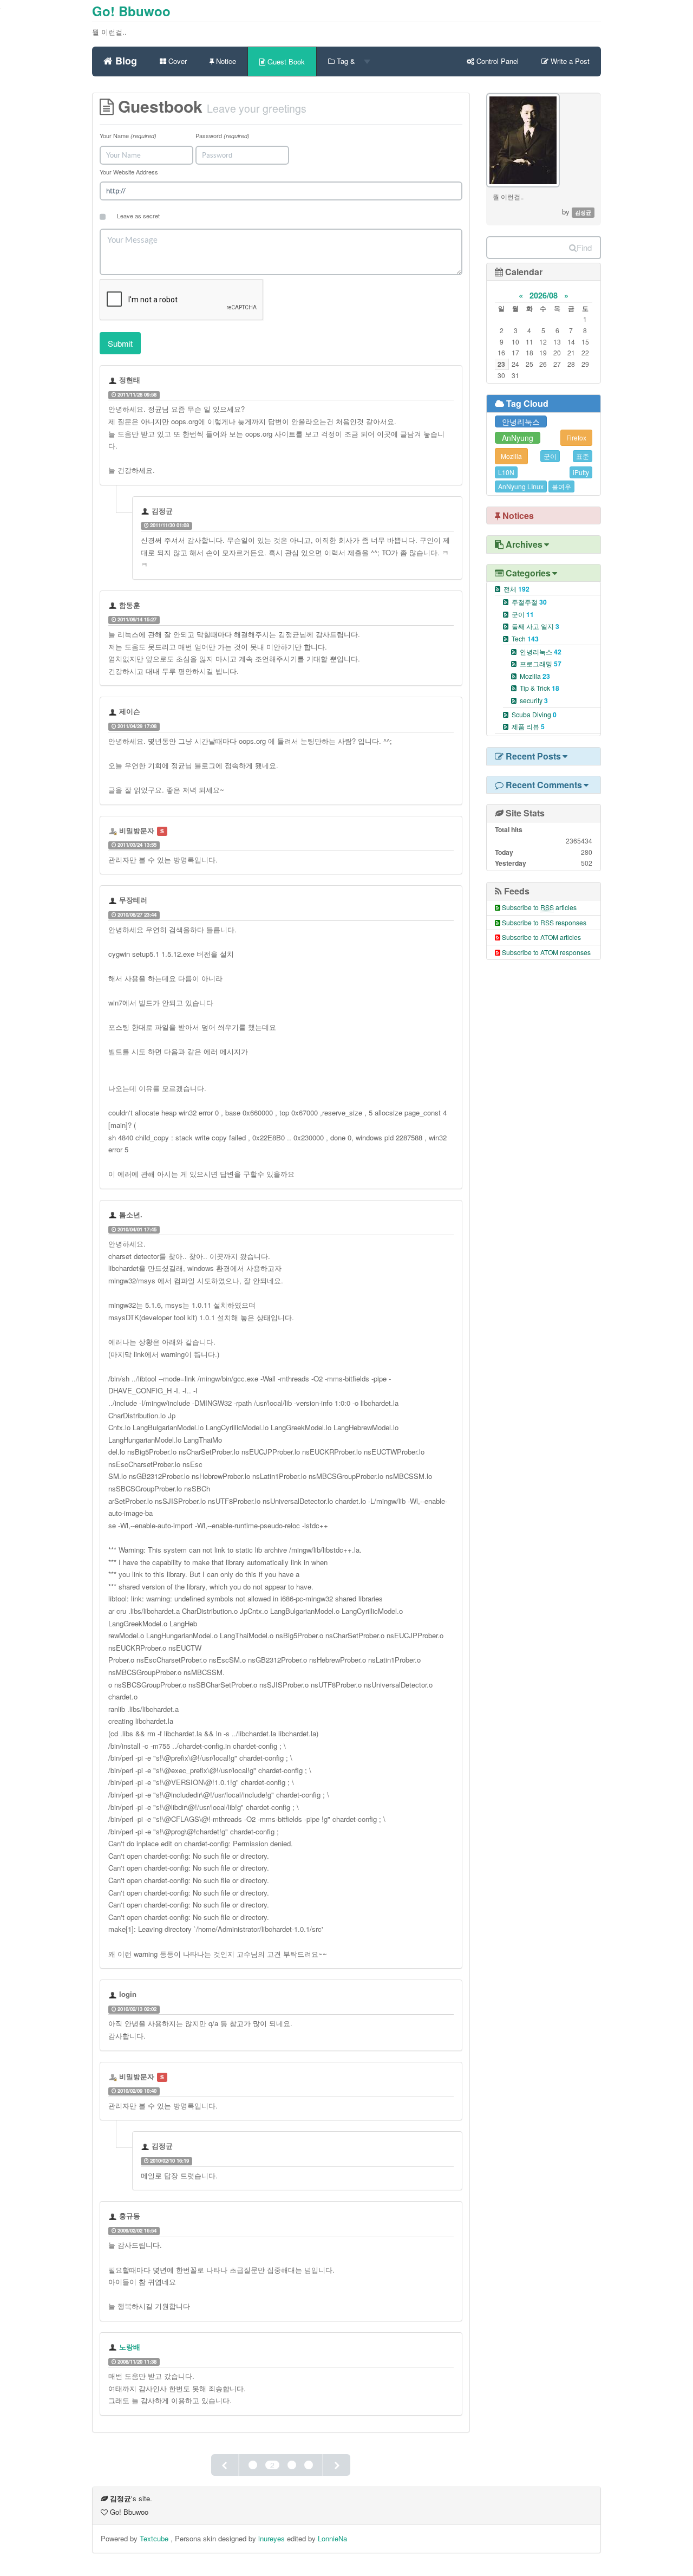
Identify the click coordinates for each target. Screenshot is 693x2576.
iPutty (581, 472)
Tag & (346, 61)
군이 (550, 456)
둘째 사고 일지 (535, 626)
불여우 (561, 486)
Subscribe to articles (539, 907)
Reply (250, 394)
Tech (525, 638)
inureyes (272, 2538)
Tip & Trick (540, 688)
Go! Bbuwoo (131, 11)
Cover (176, 61)
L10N (506, 472)
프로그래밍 (541, 663)
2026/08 (544, 295)
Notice (225, 61)
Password (223, 135)
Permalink (184, 394)
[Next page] (336, 2465)
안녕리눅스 (521, 421)
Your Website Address (129, 172)
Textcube (155, 2538)
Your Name (128, 135)
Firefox (576, 437)
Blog (125, 59)
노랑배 (130, 2347)
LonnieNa (332, 2538)
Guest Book (285, 61)
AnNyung (518, 438)
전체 (517, 589)
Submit (120, 343)
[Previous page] (225, 2465)
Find (584, 247)
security (534, 700)
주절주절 (529, 602)
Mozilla (511, 456)
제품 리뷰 (528, 726)
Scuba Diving (534, 714)
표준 (583, 456)
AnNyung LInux (521, 486)
